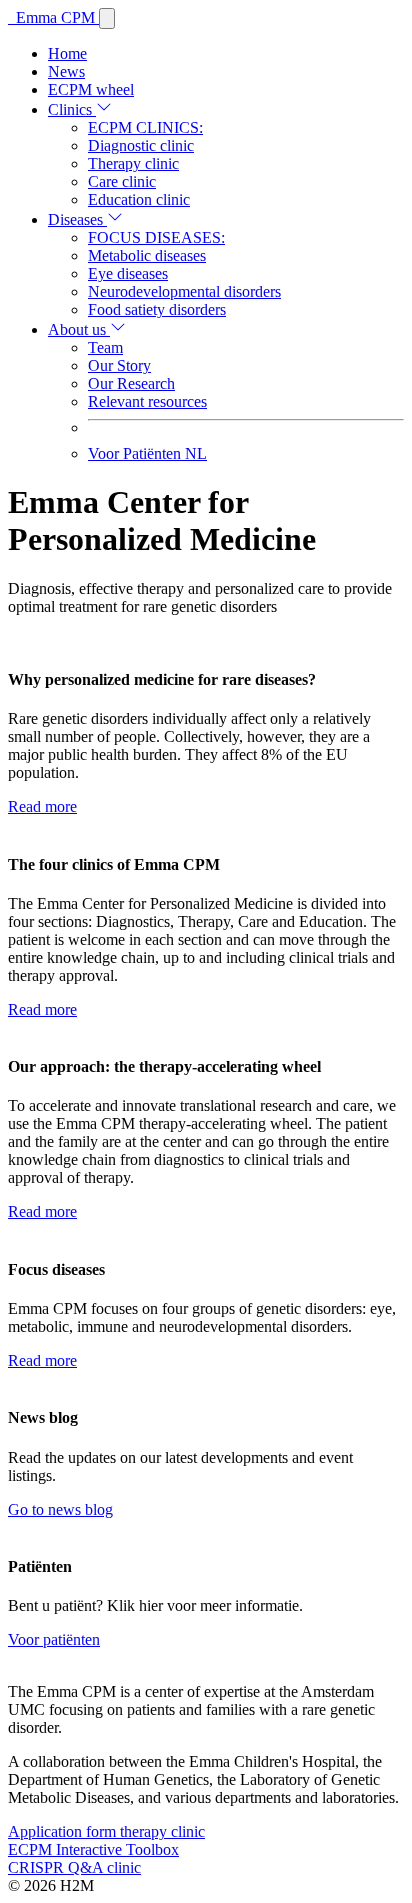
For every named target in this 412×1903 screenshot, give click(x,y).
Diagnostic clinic (141, 145)
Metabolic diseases (147, 255)
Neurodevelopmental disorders (184, 291)
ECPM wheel (91, 89)
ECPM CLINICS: (145, 127)
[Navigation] (107, 18)
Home (67, 53)
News (66, 71)
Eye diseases (128, 273)
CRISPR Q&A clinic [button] (74, 1867)
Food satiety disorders (157, 309)
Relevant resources (147, 401)
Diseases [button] (77, 219)
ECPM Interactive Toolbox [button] (93, 1849)
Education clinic (139, 199)
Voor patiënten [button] (54, 1639)
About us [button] (79, 329)
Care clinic (122, 181)
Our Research (131, 383)
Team (105, 347)
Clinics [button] (72, 109)
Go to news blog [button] (60, 1509)
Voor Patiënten (147, 453)
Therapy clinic (133, 163)
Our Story (119, 365)
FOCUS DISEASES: (156, 237)
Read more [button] (42, 806)
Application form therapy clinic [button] (106, 1831)
